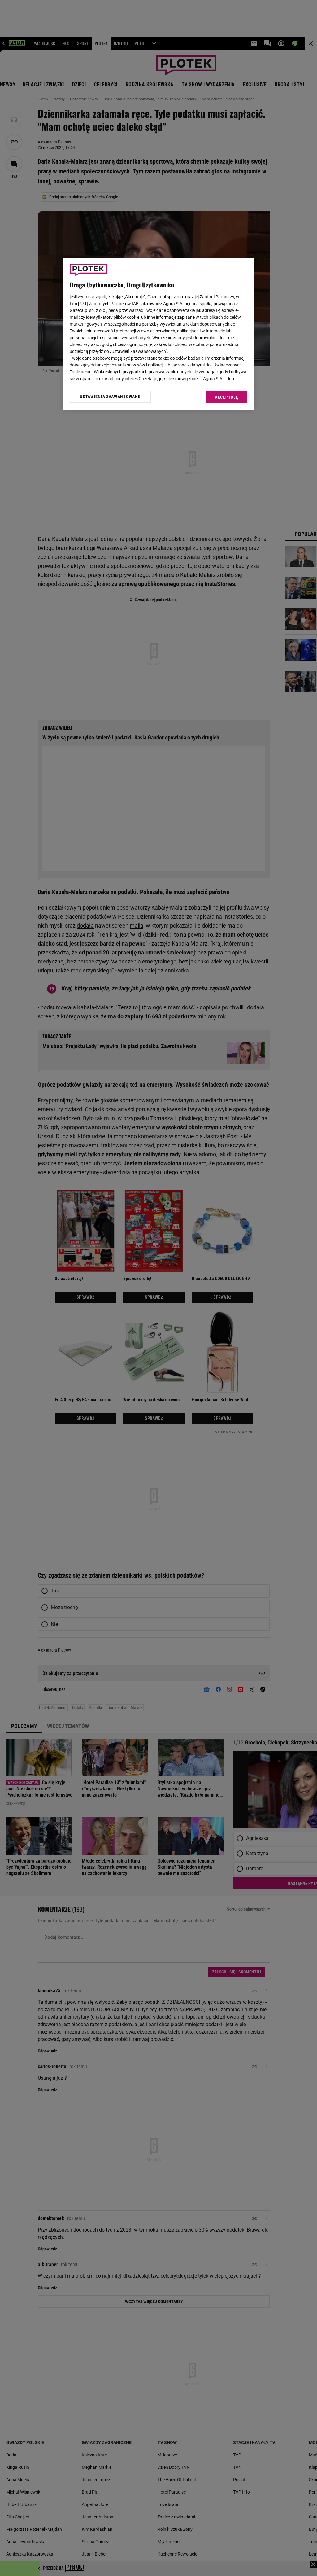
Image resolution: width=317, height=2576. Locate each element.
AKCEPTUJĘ (226, 397)
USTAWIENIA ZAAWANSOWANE (110, 397)
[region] (158, 334)
